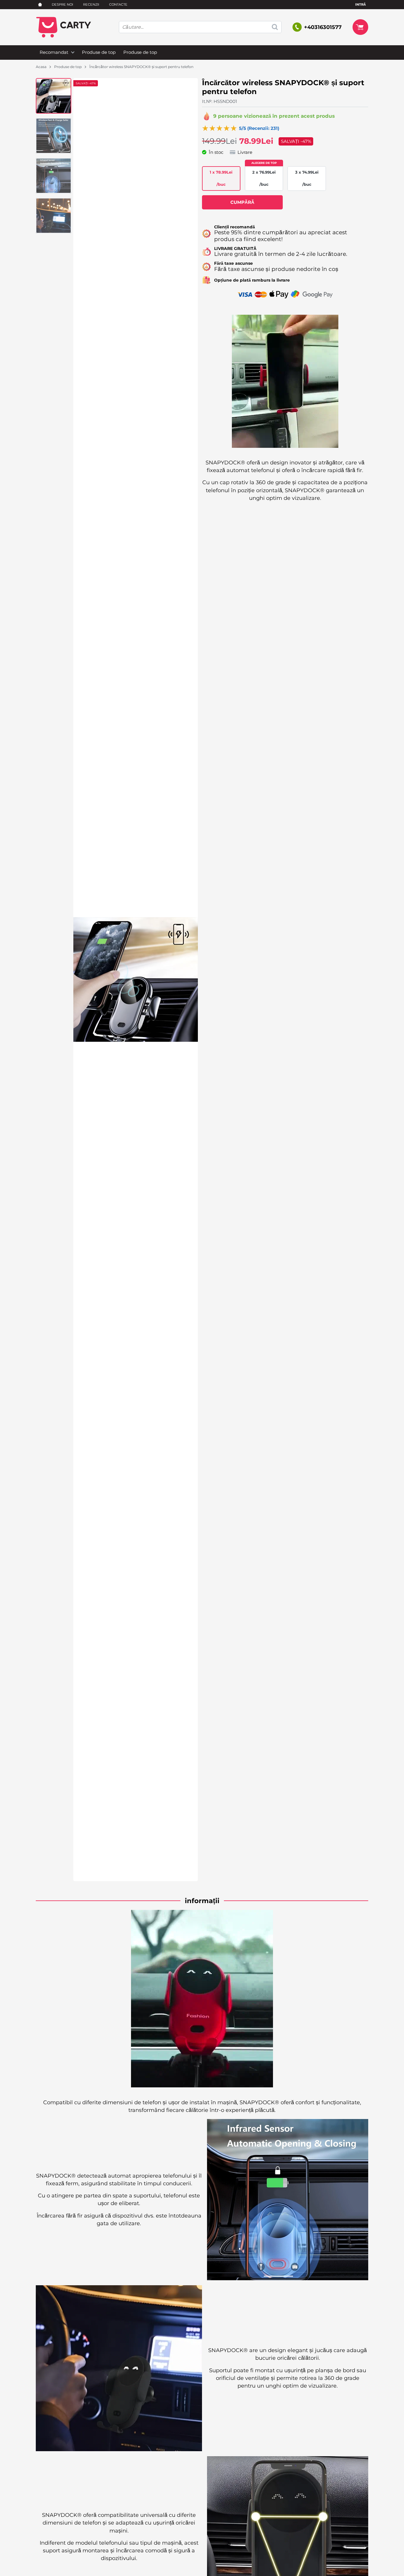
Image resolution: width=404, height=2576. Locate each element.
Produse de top (99, 52)
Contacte (118, 4)
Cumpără (242, 202)
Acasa (41, 67)
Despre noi (62, 4)
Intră (361, 4)
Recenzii (91, 4)
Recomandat (54, 52)
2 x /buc (264, 178)
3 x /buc (307, 178)
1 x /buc (221, 178)
